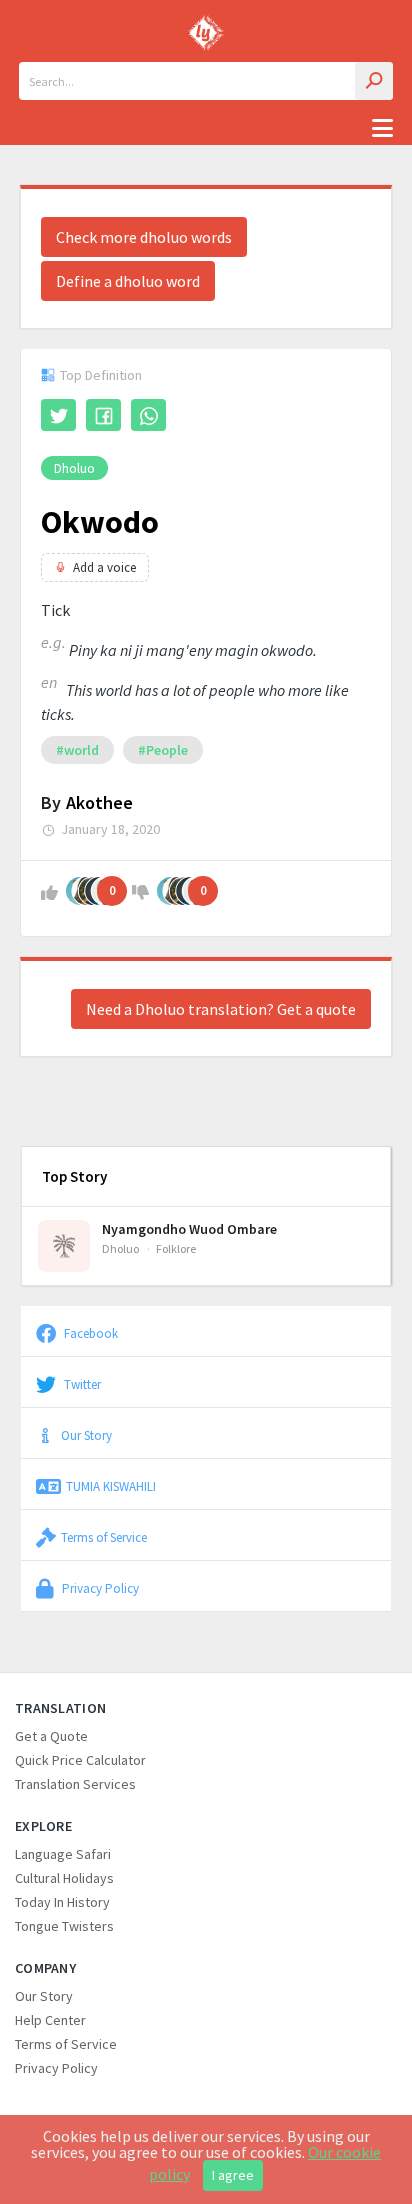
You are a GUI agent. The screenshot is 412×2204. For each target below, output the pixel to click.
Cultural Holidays (64, 1878)
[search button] (374, 81)
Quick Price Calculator (80, 1760)
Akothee (99, 802)
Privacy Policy (99, 1588)
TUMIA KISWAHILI (111, 1486)
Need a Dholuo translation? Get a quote (221, 1009)
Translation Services (75, 1784)
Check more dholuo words (144, 237)
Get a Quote (51, 1736)
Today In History (62, 1902)
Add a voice (104, 567)
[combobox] (206, 81)
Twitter (81, 1384)
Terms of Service (104, 1537)
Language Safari (63, 1854)
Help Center (50, 2020)
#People (163, 750)
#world (77, 750)
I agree (233, 2175)
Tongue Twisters (64, 1926)
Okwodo (100, 522)
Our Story (86, 1435)
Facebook (89, 1333)
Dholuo (74, 468)
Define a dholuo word (128, 281)
